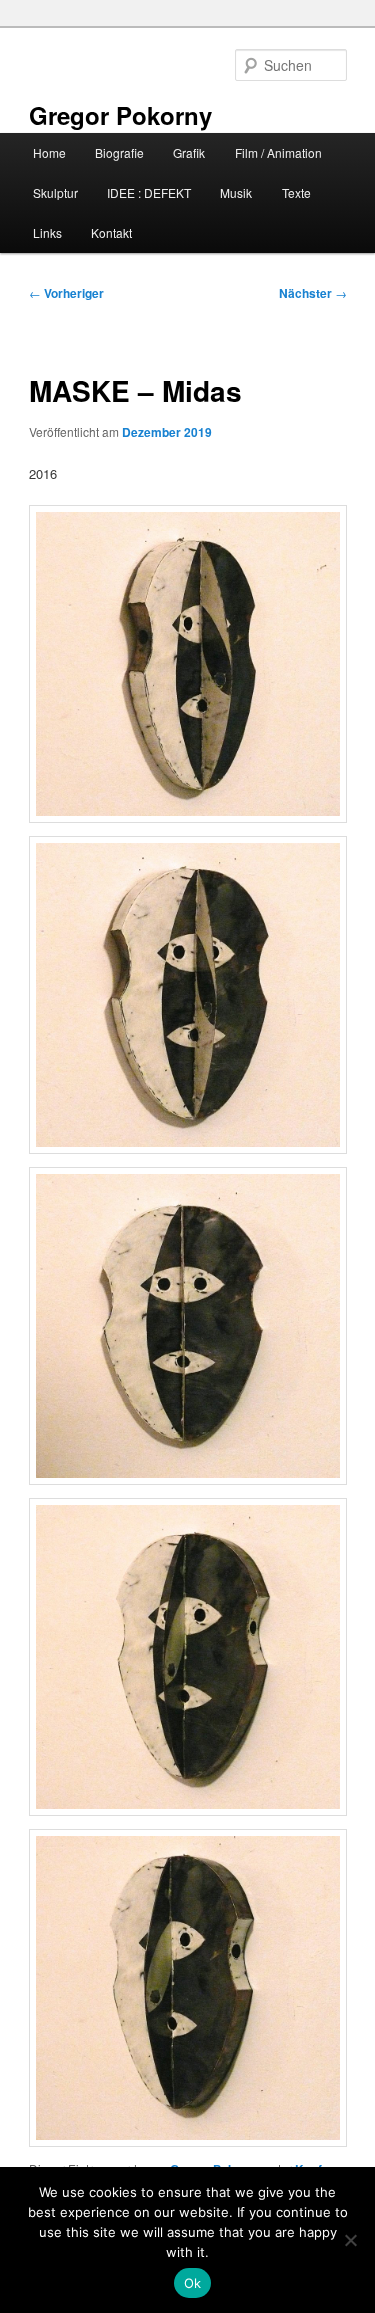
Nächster (313, 293)
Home (49, 152)
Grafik (189, 152)
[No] (350, 2240)
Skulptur (55, 192)
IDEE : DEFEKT (149, 192)
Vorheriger (66, 293)
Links (47, 232)
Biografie (119, 152)
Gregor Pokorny (120, 115)
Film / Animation (278, 152)
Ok (193, 2283)
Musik (236, 192)
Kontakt (111, 232)
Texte (296, 192)
